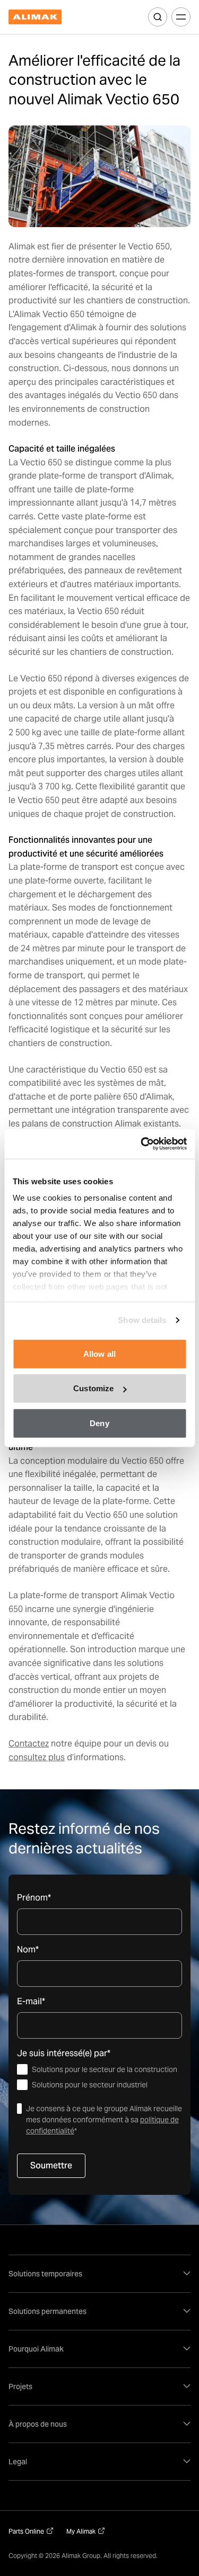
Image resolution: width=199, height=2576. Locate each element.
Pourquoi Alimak (36, 2349)
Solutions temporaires (45, 2274)
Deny (99, 1423)
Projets (20, 2386)
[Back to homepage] (35, 17)
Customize (93, 1388)
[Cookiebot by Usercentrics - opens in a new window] (142, 1144)
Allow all (99, 1353)
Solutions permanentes (47, 2311)
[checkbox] (99, 2077)
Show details (142, 1320)
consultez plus (37, 1757)
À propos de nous (38, 2424)
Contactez (29, 1744)
